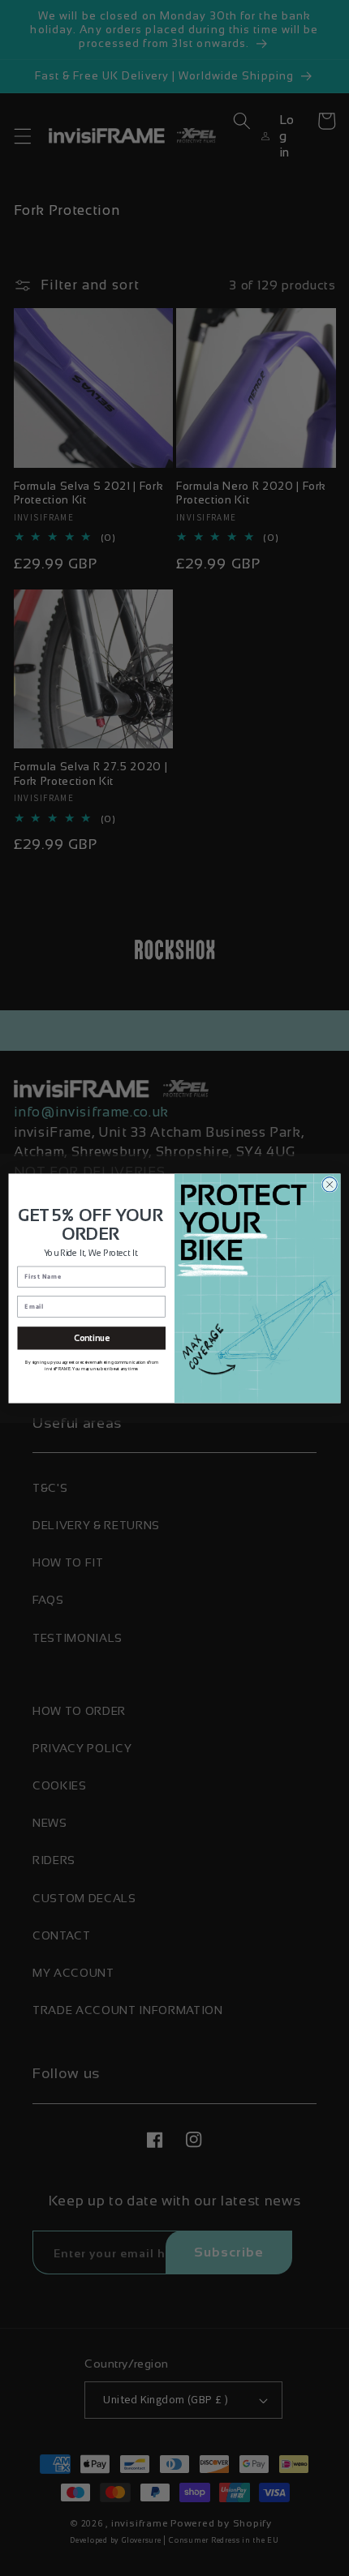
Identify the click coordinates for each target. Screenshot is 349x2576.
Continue (92, 1338)
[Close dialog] (330, 1184)
